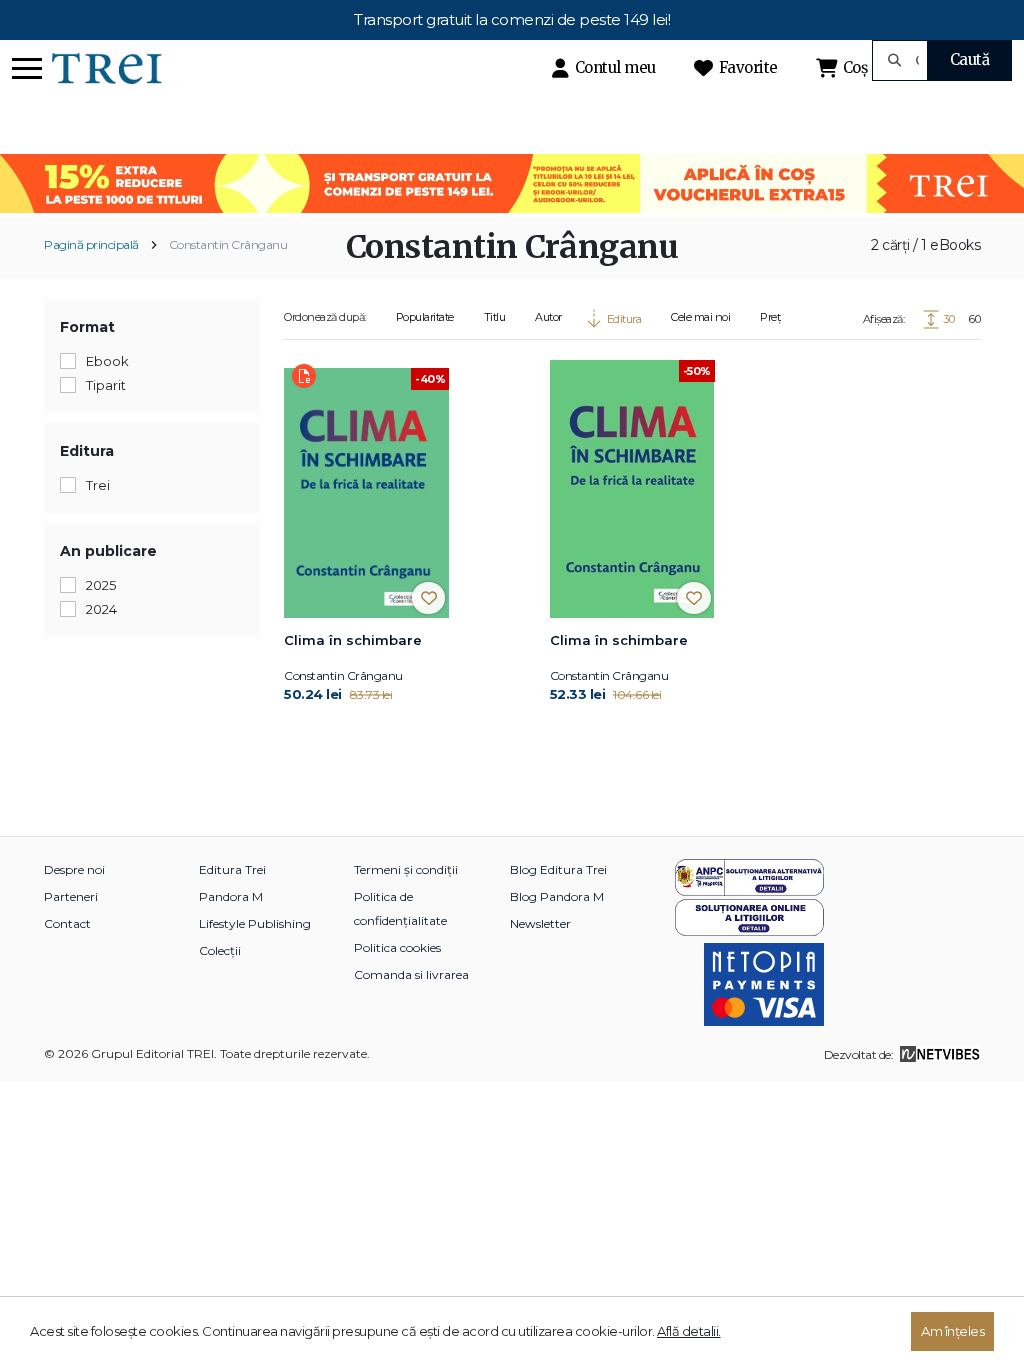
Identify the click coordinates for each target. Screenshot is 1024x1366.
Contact (67, 923)
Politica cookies (397, 947)
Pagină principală (91, 244)
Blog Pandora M (557, 896)
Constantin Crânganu (228, 244)
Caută (970, 59)
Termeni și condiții (406, 869)
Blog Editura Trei (558, 869)
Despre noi (74, 869)
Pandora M (231, 896)
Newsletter (540, 923)
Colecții (220, 950)
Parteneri (71, 896)
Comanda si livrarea (411, 974)
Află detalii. (689, 1331)
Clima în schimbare (353, 640)
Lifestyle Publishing (255, 923)
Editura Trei (232, 869)
